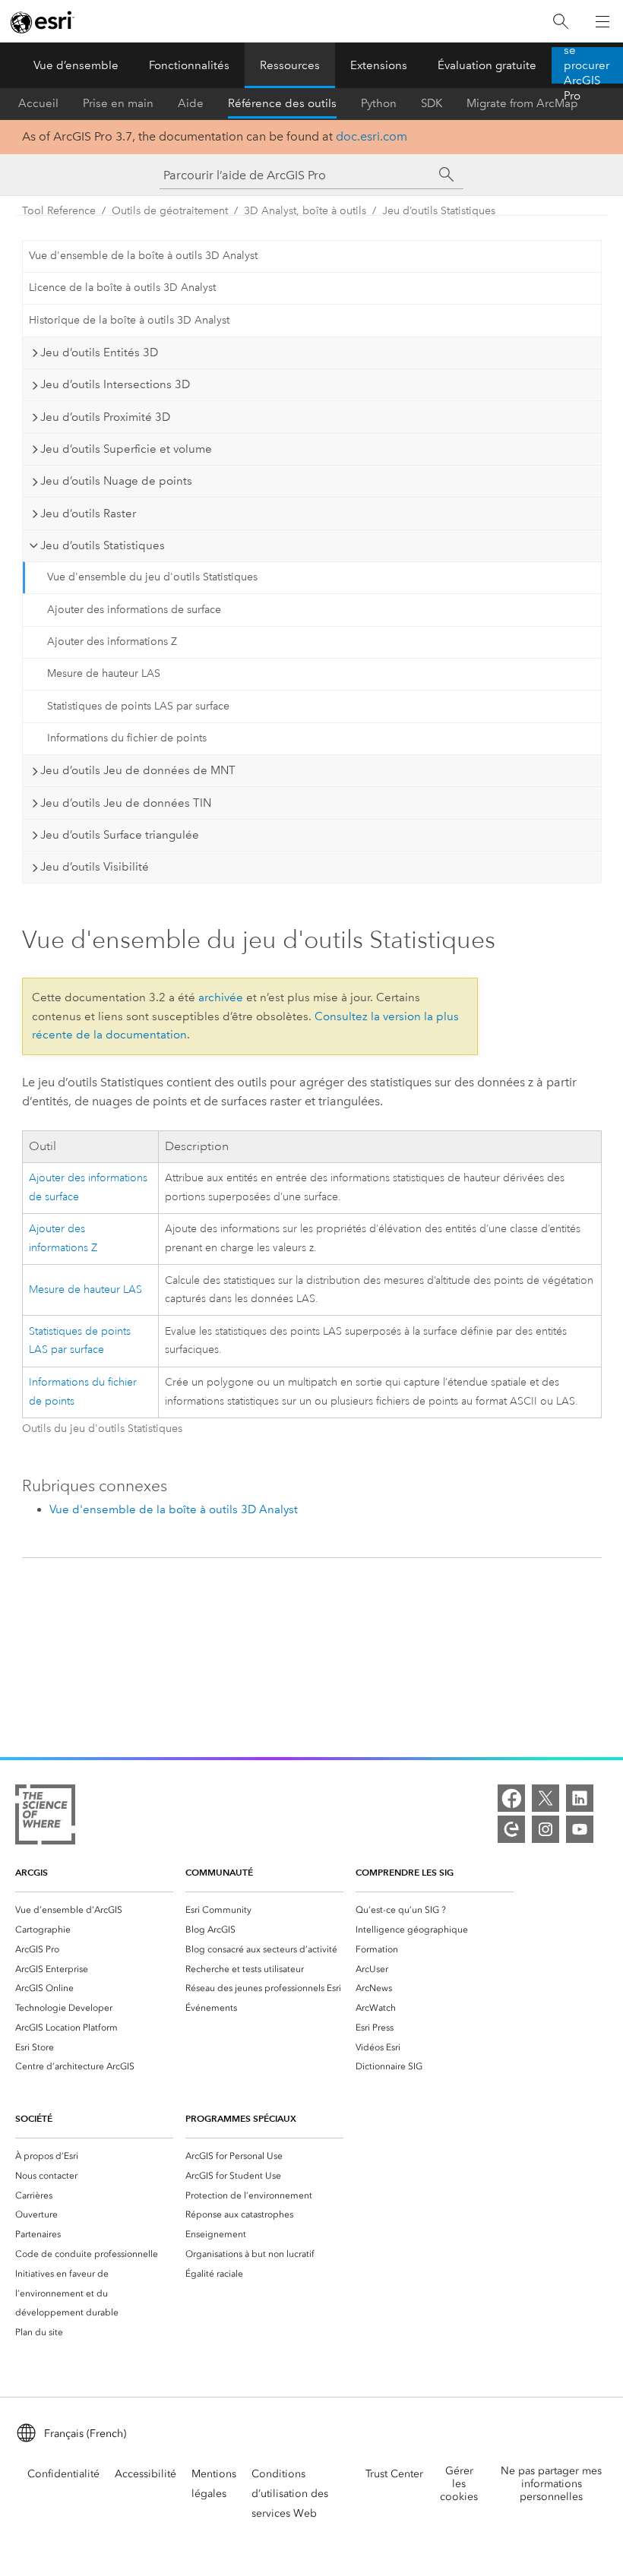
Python (379, 103)
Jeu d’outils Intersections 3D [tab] (115, 384)
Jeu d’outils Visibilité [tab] (95, 867)
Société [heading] (34, 2118)
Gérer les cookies (459, 2484)
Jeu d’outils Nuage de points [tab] (116, 481)
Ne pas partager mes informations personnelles (551, 2484)
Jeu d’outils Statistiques (439, 211)
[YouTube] (580, 1829)
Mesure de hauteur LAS (104, 673)
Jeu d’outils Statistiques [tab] (103, 545)
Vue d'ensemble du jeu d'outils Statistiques (152, 577)
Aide (191, 103)
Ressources (290, 65)
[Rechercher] (561, 22)
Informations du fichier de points (127, 738)
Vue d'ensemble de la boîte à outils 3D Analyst (143, 256)
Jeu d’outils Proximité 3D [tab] (105, 417)
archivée (221, 997)
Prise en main (118, 103)
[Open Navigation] (602, 21)
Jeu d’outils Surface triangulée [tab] (120, 835)
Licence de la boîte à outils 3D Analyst (122, 288)
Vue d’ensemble (76, 65)
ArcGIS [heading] (32, 1872)
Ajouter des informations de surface (134, 610)
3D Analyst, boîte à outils (305, 211)
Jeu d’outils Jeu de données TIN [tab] (126, 803)
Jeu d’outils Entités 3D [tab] (99, 352)
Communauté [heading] (219, 1872)
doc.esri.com (372, 136)
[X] (546, 1798)
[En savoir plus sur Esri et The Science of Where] (45, 1817)
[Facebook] (511, 1798)
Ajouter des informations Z (112, 642)
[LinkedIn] (580, 1798)
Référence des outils (282, 103)
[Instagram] (546, 1829)
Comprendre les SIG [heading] (405, 1872)
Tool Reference (59, 211)
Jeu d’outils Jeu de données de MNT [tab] (138, 770)
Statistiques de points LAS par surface (138, 706)
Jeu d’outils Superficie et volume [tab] (126, 449)
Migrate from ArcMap (522, 103)
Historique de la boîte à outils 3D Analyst (129, 320)
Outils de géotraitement (170, 211)
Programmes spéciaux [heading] (241, 2118)
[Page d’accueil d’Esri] (43, 22)
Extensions (379, 65)
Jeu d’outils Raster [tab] (88, 514)
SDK (432, 103)
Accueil (38, 103)
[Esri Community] (511, 1829)
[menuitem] (94, 1910)
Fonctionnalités (189, 65)
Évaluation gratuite (487, 65)
